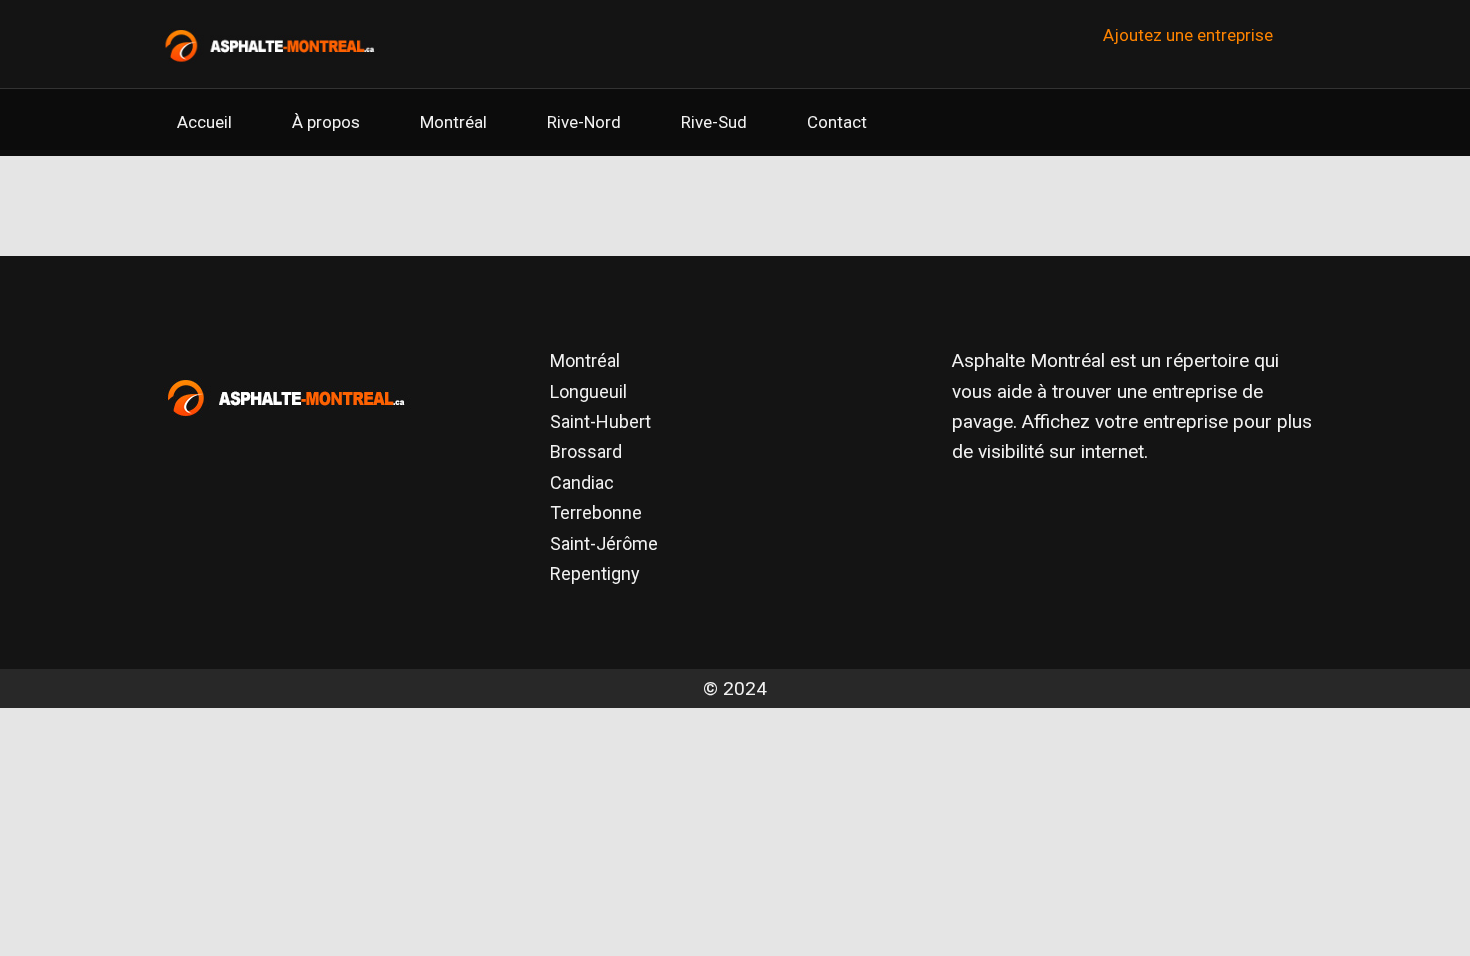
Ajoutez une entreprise (1188, 35)
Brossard (586, 451)
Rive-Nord (584, 122)
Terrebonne (596, 512)
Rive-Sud (714, 122)
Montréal (453, 122)
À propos (326, 122)
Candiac (582, 482)
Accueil (204, 122)
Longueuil (588, 391)
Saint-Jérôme (604, 543)
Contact (837, 122)
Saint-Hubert (600, 421)
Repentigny (595, 573)
